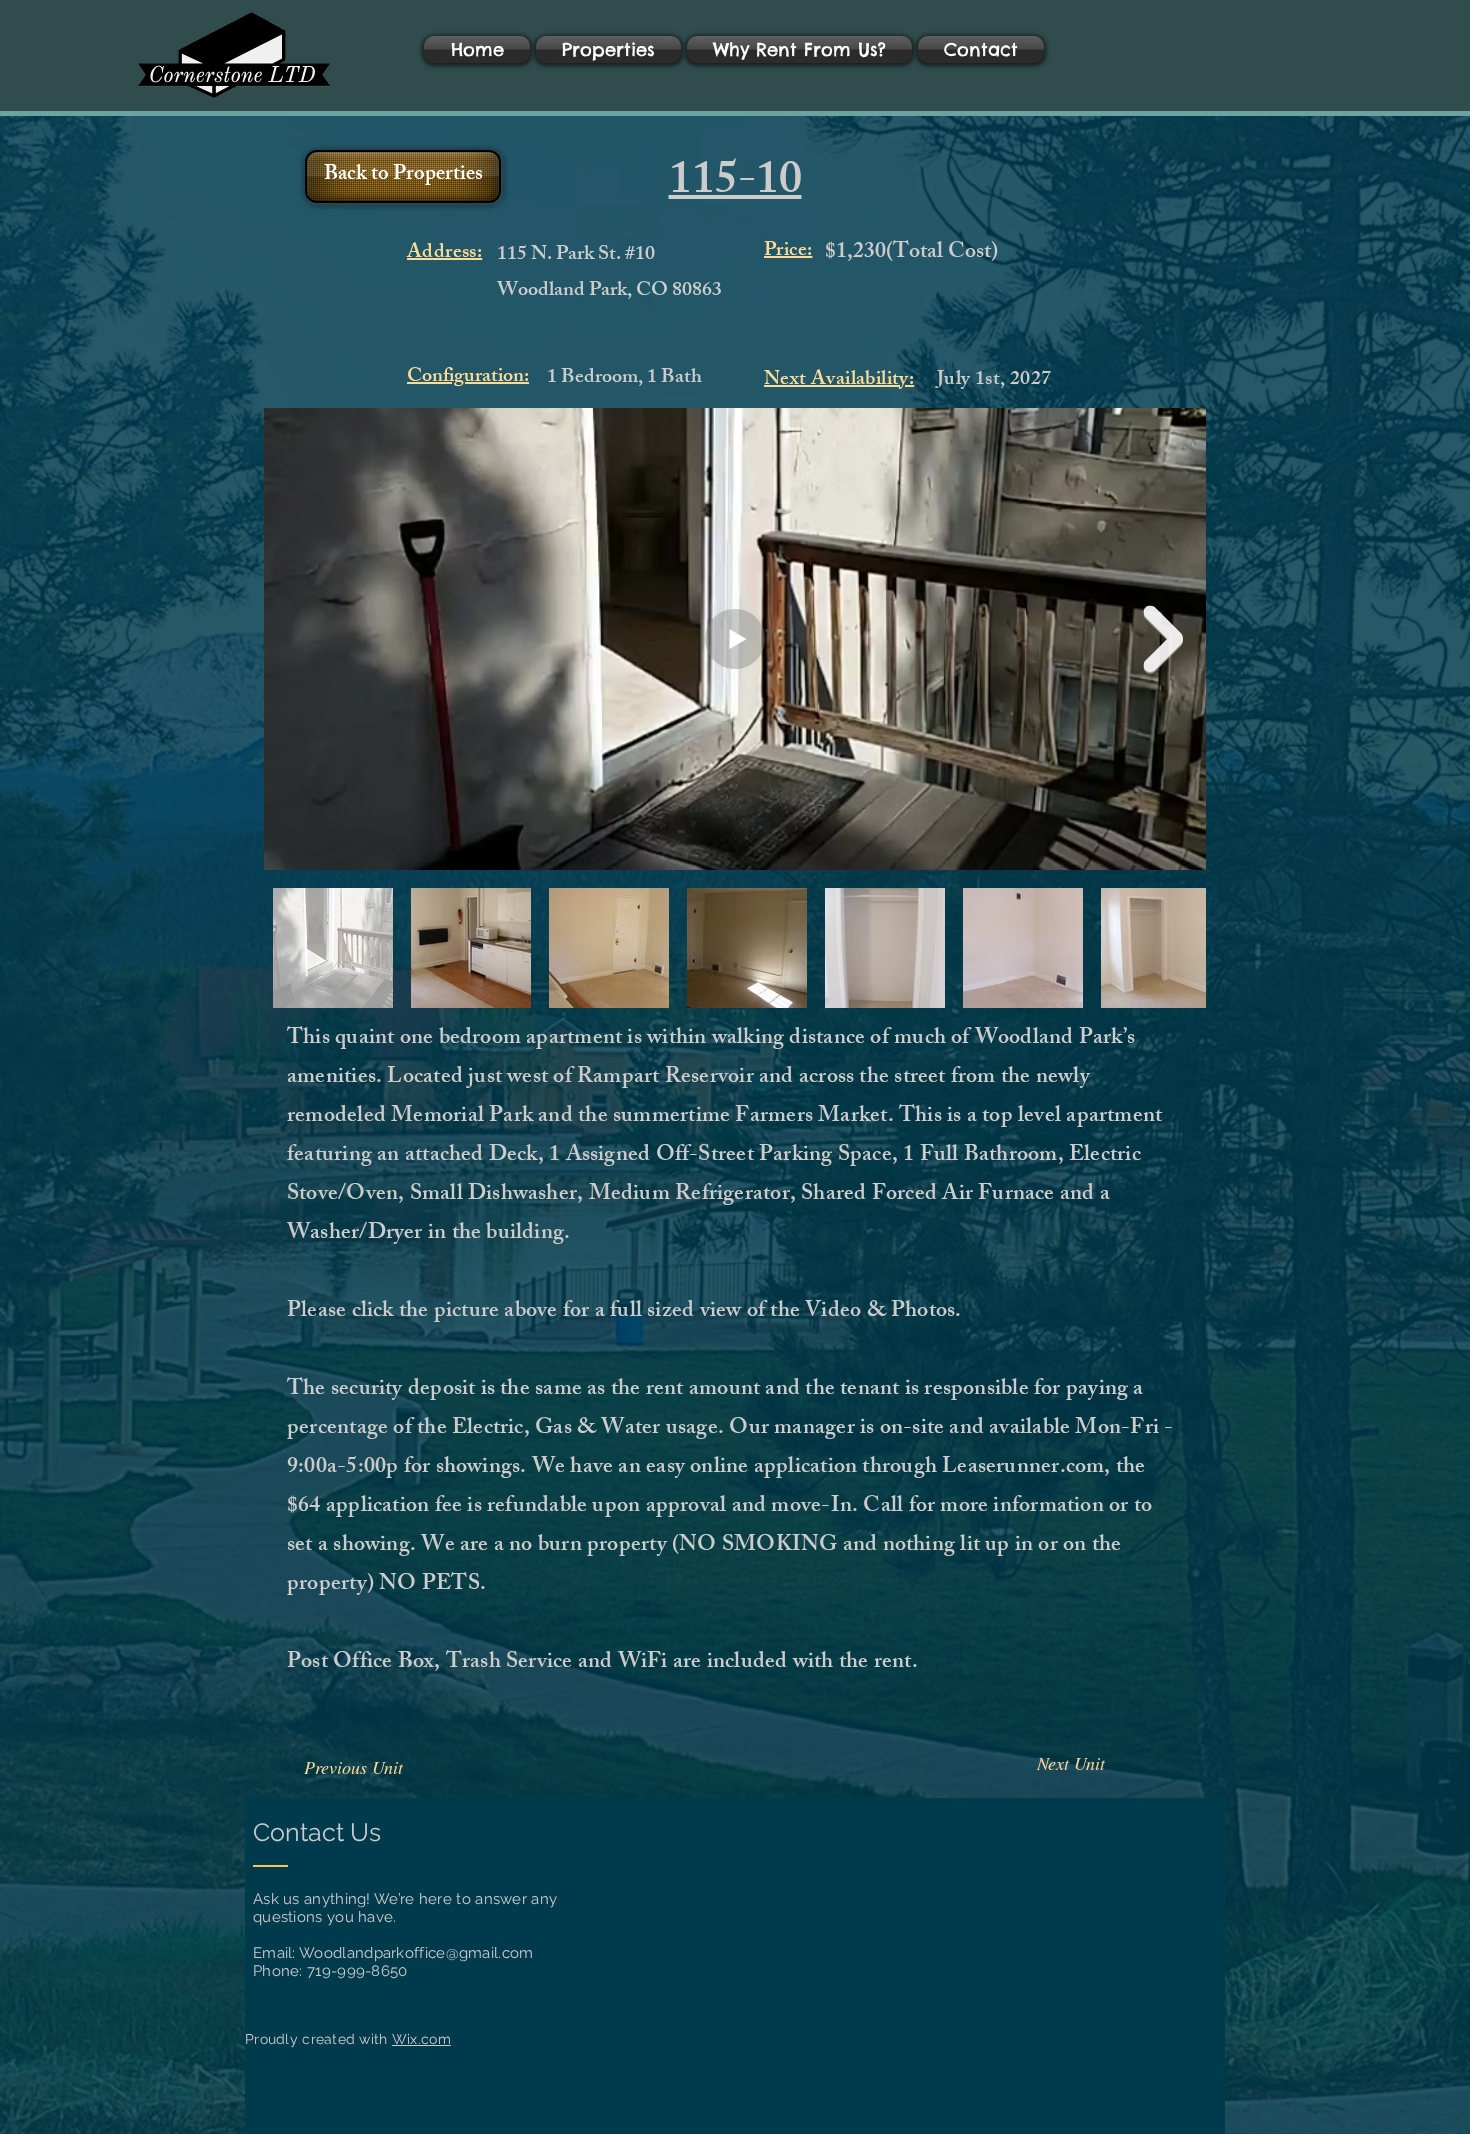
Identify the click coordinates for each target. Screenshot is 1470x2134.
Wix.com (421, 2039)
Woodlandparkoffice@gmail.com (416, 1953)
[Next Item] (1163, 639)
